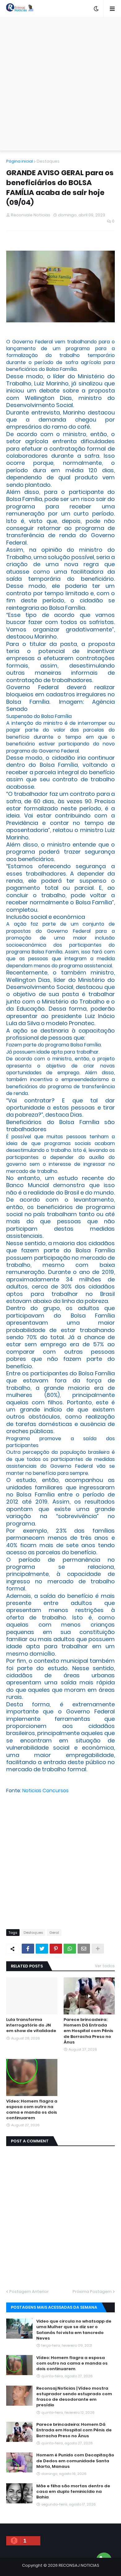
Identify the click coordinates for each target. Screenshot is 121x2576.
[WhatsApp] (70, 1949)
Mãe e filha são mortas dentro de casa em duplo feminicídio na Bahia (73, 2492)
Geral (54, 1933)
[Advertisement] (60, 84)
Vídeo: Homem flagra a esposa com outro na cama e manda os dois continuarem (32, 2110)
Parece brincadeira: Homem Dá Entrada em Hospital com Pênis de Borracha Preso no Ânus (88, 2031)
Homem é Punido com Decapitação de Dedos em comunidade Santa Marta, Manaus (75, 2461)
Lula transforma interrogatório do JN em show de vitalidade (31, 2025)
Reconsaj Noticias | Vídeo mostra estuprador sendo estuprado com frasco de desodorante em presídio (74, 2397)
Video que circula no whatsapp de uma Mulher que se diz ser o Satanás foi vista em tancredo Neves (74, 2330)
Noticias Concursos (45, 1791)
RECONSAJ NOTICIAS (79, 2565)
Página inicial (20, 161)
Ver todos (105, 1966)
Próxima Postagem (92, 2292)
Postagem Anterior (29, 2292)
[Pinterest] (56, 1949)
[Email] (84, 1949)
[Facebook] (28, 1949)
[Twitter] (42, 1949)
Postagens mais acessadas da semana (54, 2307)
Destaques (48, 161)
